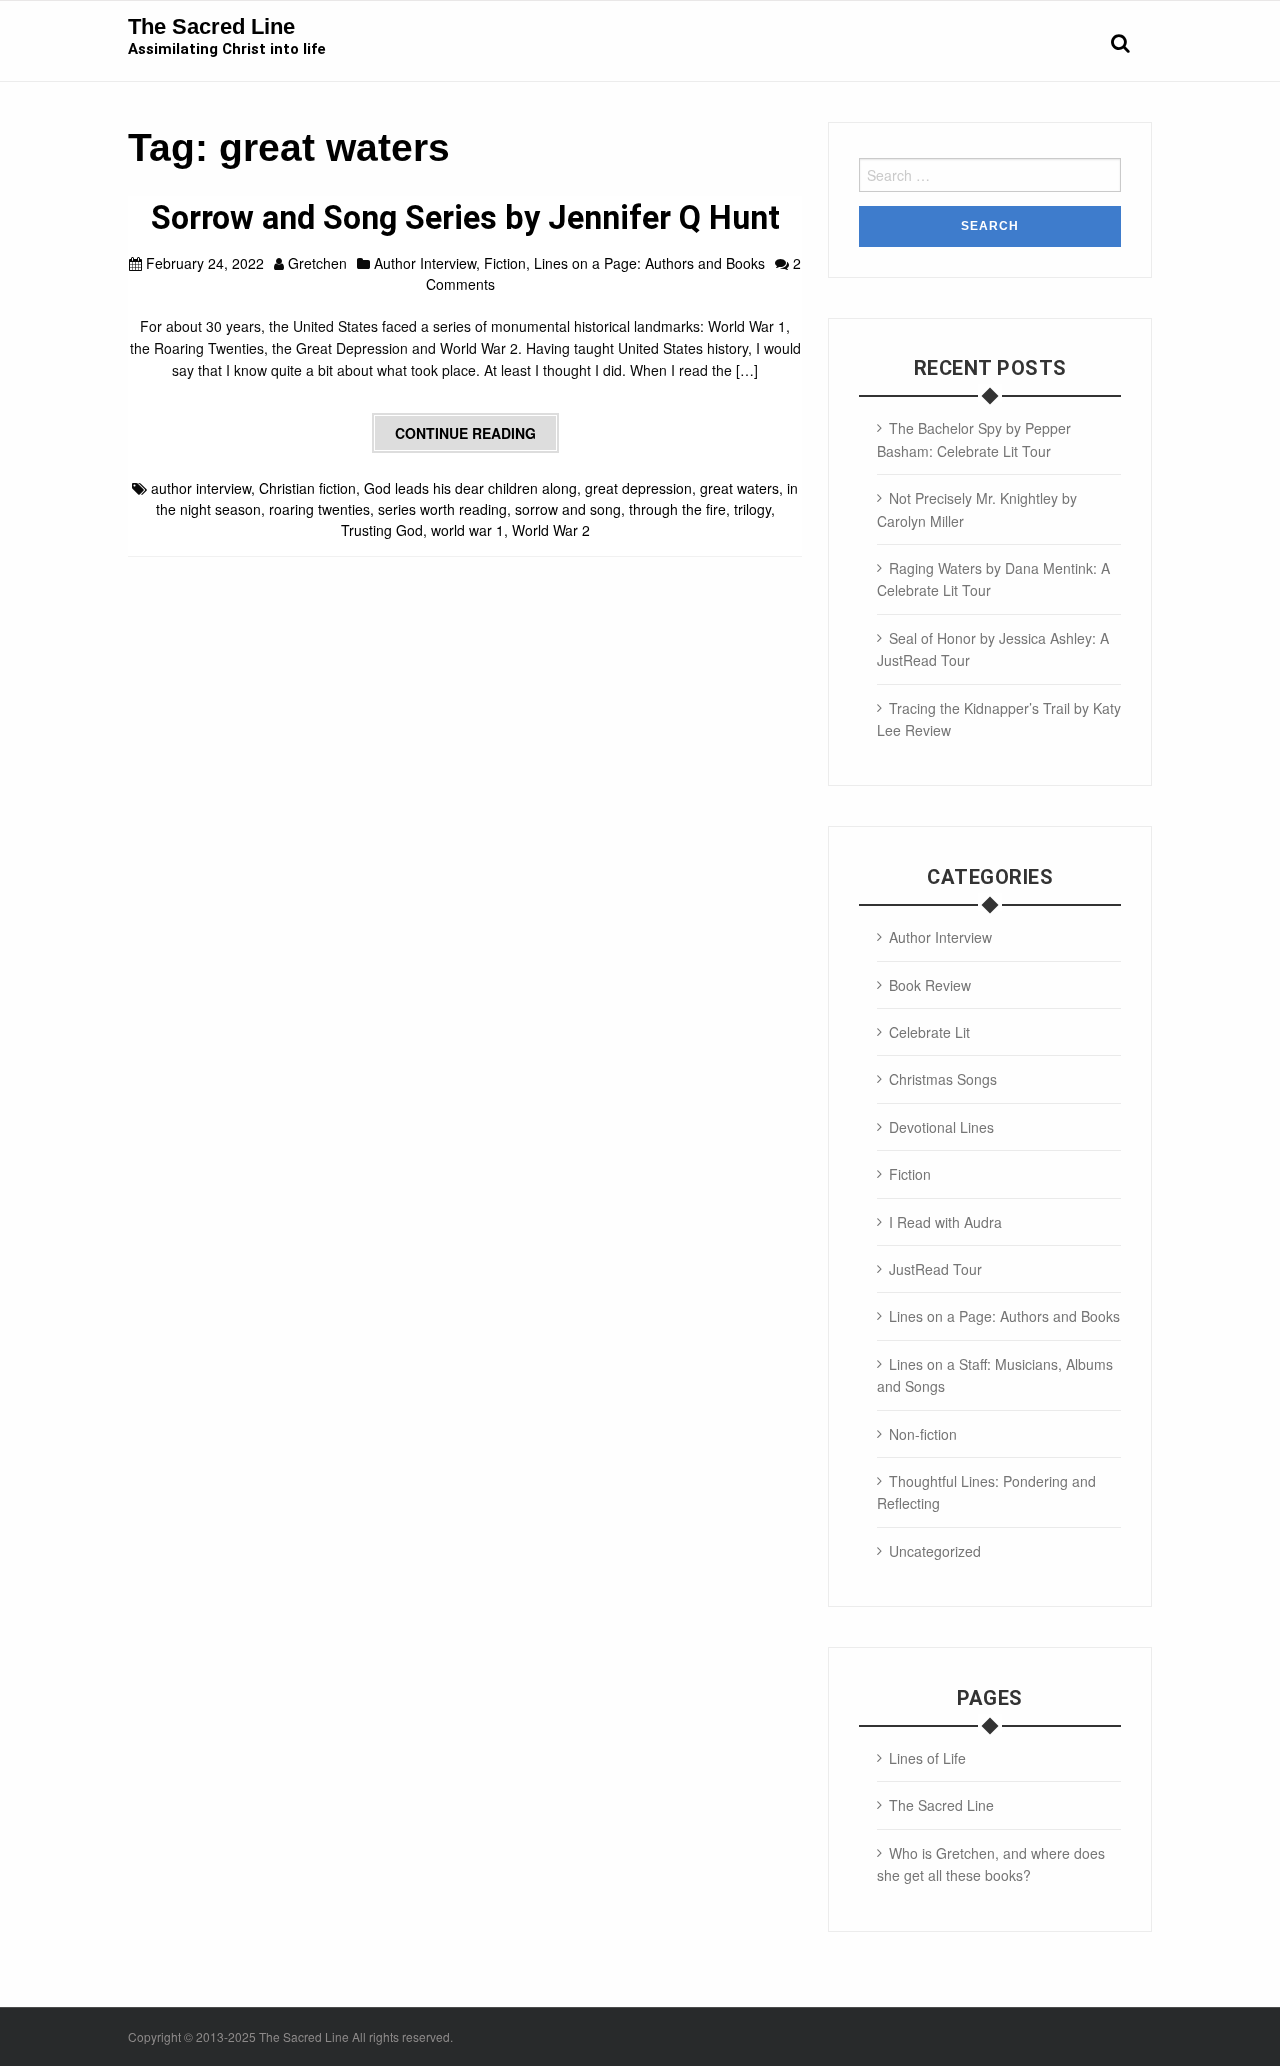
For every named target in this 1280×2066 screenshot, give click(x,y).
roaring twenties (319, 509)
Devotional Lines (941, 1127)
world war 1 (467, 530)
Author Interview (425, 263)
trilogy (752, 509)
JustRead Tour (935, 1269)
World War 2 (551, 530)
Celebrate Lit (929, 1032)
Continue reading (465, 433)
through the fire (677, 509)
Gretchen (317, 263)
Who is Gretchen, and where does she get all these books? (991, 1864)
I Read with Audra (945, 1222)
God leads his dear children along (470, 488)
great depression (638, 488)
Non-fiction (923, 1434)
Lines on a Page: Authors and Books (649, 263)
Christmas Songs (943, 1079)
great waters (739, 488)
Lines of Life (927, 1758)
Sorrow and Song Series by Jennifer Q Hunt (465, 218)
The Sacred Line (211, 26)
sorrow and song (568, 509)
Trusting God (382, 530)
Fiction (505, 263)
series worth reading (442, 509)
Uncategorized (935, 1551)
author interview (201, 488)
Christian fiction (307, 488)
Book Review (930, 985)
